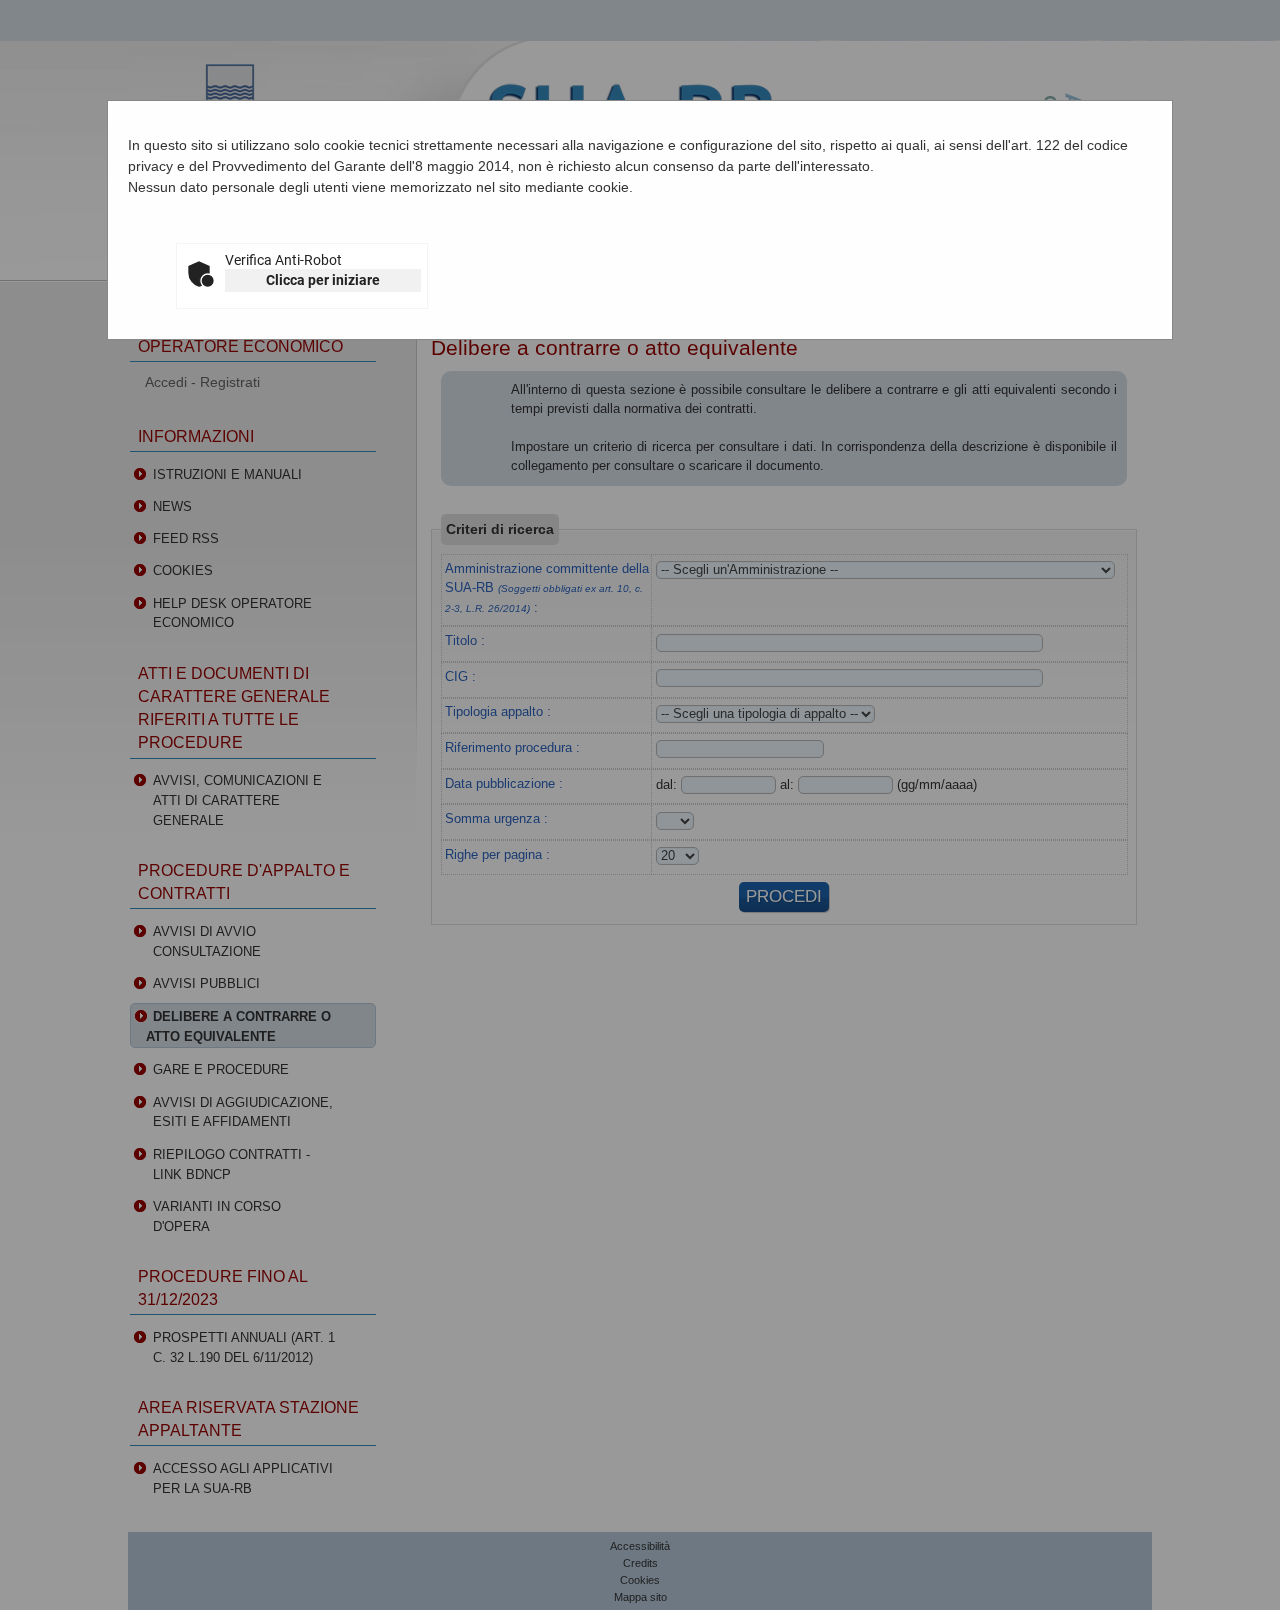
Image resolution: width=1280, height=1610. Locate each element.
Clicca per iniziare (323, 280)
